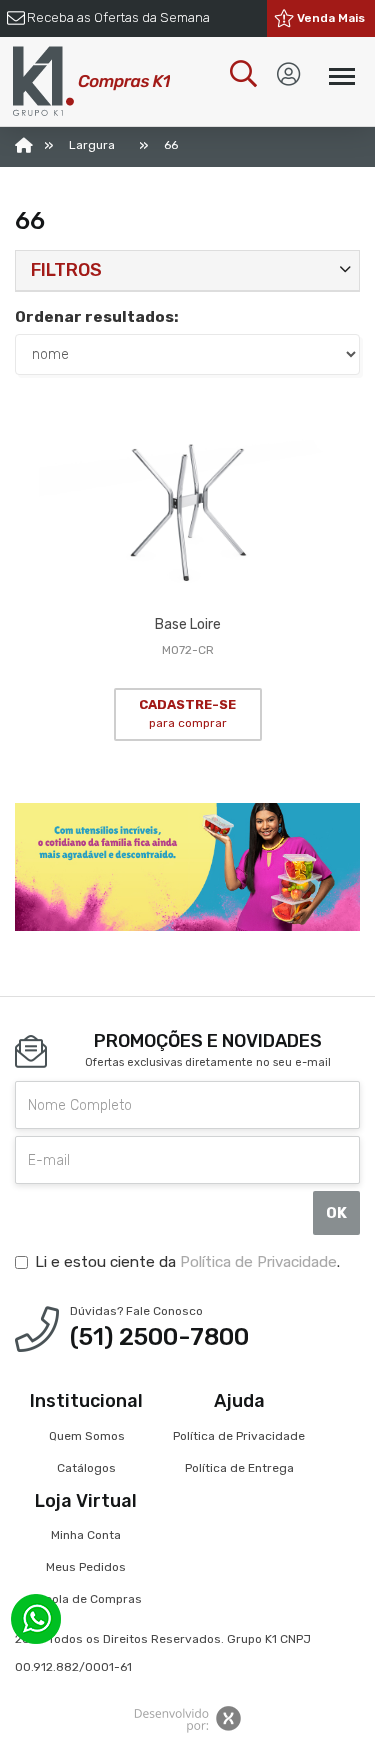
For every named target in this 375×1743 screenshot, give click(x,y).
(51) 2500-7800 (159, 1337)
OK (336, 1213)
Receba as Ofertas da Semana (118, 17)
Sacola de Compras (86, 1599)
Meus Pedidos (86, 1567)
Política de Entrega (239, 1468)
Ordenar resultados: (97, 317)
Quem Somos (87, 1436)
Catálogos (86, 1468)
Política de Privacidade (258, 1262)
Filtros (66, 270)
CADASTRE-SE (187, 714)
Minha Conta (86, 1535)
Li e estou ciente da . (187, 1262)
